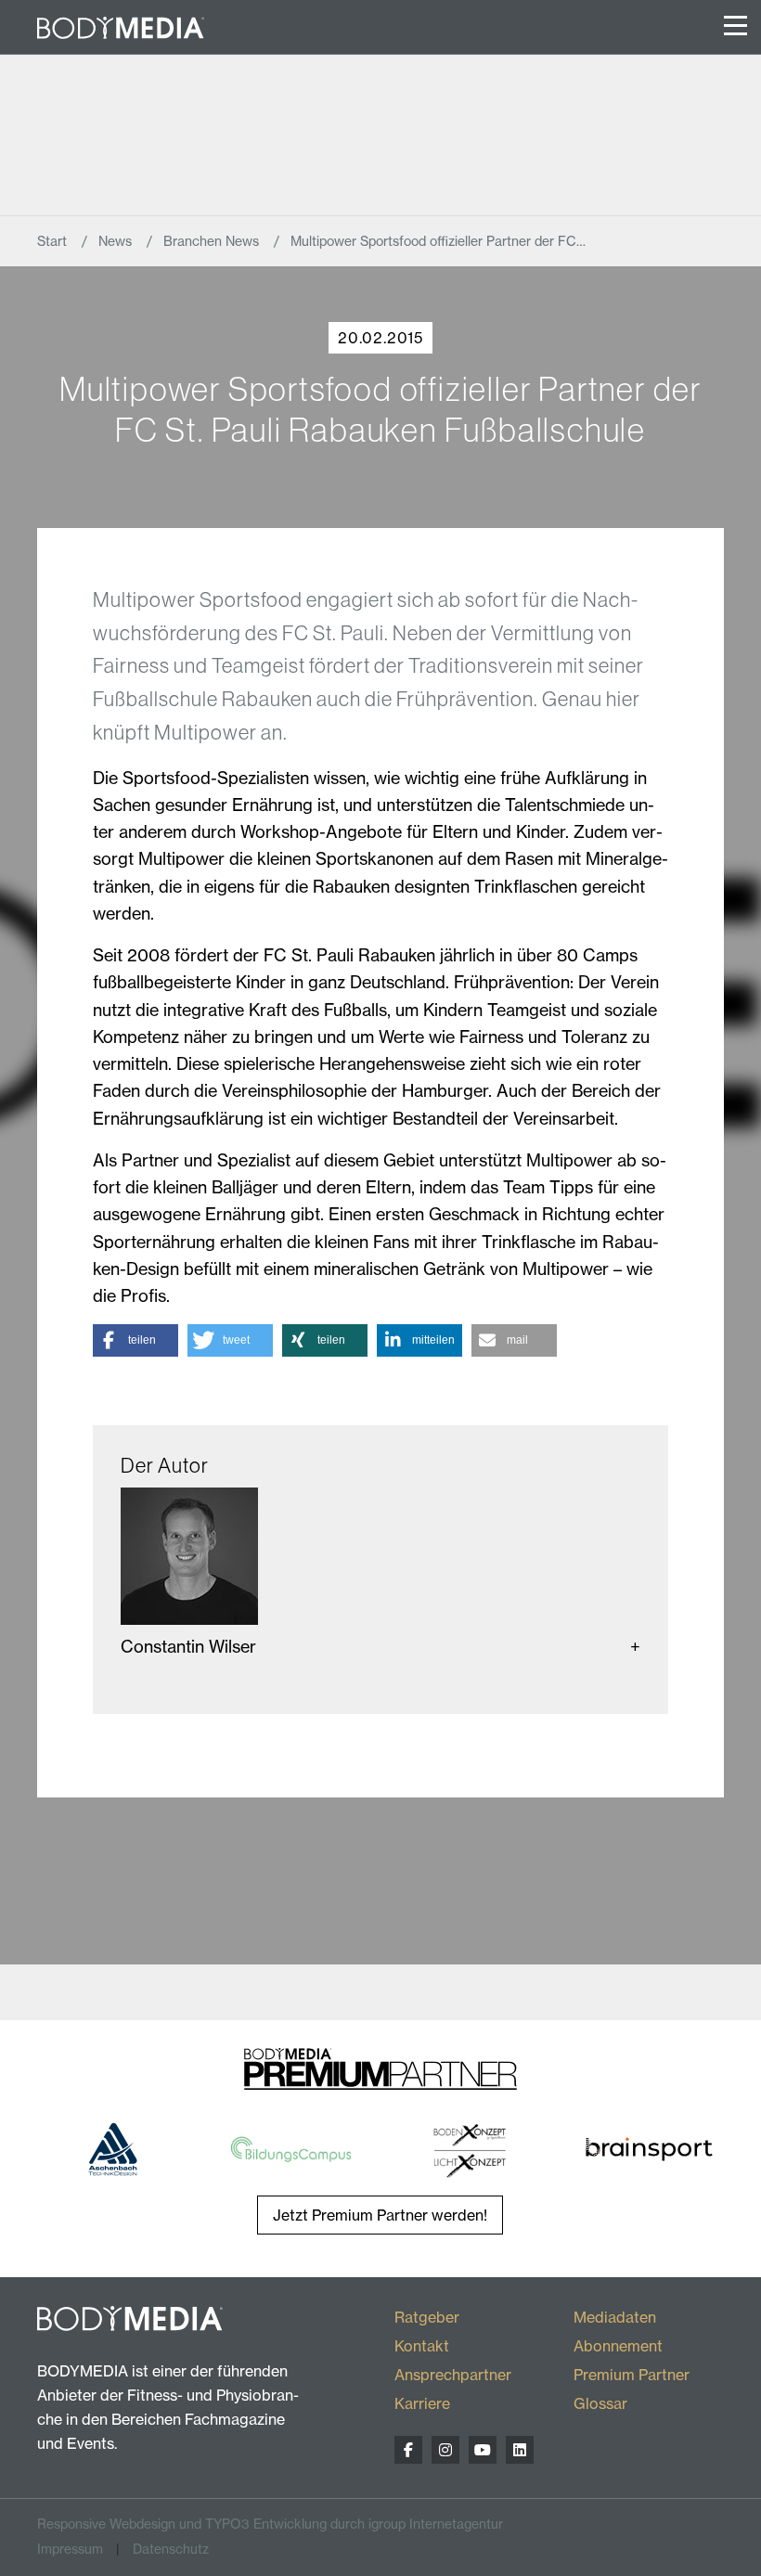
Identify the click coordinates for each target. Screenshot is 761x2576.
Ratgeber (427, 2317)
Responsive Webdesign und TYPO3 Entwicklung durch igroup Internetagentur (270, 2524)
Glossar (600, 2403)
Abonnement (618, 2346)
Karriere (422, 2403)
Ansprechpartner (453, 2375)
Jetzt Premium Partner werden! (380, 2215)
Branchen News (213, 241)
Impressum (70, 2549)
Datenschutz (171, 2549)
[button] (135, 1340)
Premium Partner (632, 2375)
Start (54, 241)
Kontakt (422, 2346)
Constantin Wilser (188, 1647)
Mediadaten (615, 2317)
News (117, 241)
